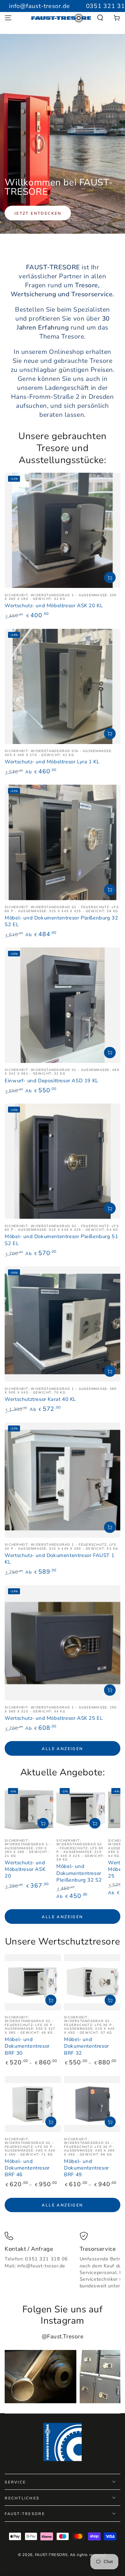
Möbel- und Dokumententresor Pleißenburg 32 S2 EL (61, 921)
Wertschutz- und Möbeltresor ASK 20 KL (54, 606)
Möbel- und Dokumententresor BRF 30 (27, 2046)
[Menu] (8, 18)
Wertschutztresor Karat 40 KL (40, 1399)
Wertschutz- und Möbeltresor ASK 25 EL (54, 1718)
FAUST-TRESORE (51, 2555)
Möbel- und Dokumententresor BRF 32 (86, 2046)
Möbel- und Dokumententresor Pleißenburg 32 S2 (79, 1873)
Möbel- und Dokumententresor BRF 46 (27, 2168)
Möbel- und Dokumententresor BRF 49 (86, 2168)
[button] (100, 18)
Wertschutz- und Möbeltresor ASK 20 (25, 1869)
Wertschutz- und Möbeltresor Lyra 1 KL (52, 762)
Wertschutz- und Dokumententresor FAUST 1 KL (59, 1559)
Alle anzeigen (62, 1749)
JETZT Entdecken (38, 213)
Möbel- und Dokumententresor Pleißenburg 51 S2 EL (61, 1240)
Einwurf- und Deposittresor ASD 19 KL (51, 1081)
